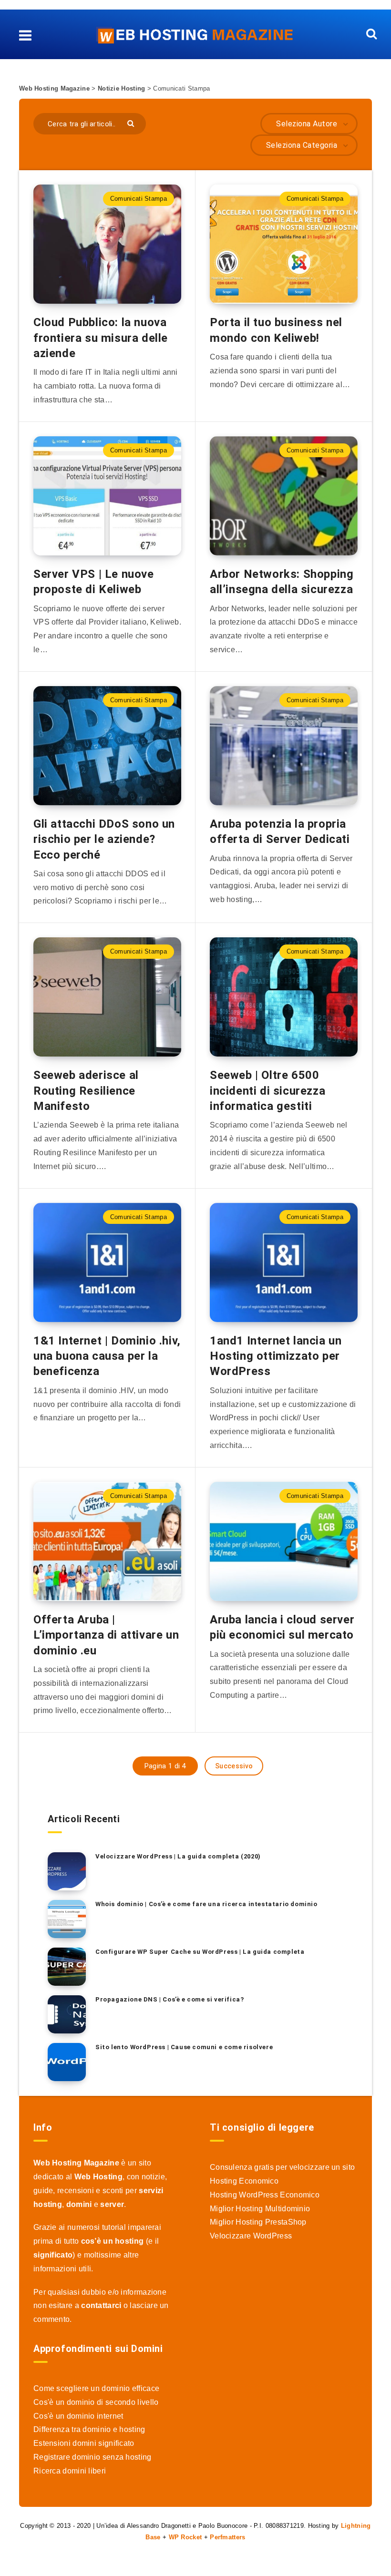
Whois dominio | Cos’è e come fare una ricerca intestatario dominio (206, 1904)
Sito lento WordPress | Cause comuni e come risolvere (184, 2047)
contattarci (101, 2305)
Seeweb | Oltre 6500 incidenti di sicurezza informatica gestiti (268, 1091)
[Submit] (132, 123)
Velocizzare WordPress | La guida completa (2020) (178, 1856)
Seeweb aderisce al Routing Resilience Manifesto (86, 1091)
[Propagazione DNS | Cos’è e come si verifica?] (67, 2014)
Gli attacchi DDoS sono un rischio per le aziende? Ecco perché (104, 839)
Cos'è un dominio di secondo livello (96, 2402)
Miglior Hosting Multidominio (260, 2209)
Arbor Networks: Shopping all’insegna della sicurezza (282, 582)
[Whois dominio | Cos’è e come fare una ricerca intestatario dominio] (67, 1919)
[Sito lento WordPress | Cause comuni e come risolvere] (67, 2062)
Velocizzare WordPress (251, 2236)
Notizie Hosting (122, 88)
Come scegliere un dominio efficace (96, 2388)
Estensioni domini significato (84, 2443)
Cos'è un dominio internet (78, 2416)
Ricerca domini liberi (70, 2471)
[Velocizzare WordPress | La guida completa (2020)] (67, 1871)
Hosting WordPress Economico (265, 2195)
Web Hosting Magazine (54, 88)
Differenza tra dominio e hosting (89, 2429)
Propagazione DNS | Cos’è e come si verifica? (170, 1999)
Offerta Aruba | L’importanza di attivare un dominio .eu (106, 1635)
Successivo (234, 1766)
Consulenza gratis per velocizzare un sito (282, 2167)
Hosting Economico (244, 2181)
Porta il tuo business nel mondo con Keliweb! (276, 330)
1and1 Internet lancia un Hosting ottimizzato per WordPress (276, 1356)
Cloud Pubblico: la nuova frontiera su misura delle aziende (101, 338)
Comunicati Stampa (139, 199)
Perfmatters (227, 2537)
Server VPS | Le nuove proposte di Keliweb (94, 582)
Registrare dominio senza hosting (93, 2457)
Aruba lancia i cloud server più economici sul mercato (282, 1627)
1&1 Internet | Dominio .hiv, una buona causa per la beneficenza (107, 1356)
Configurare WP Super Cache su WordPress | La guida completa (200, 1952)
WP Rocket (185, 2537)
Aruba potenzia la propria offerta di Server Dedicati (280, 831)
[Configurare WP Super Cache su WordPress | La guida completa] (67, 1967)
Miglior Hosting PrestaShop (258, 2222)
